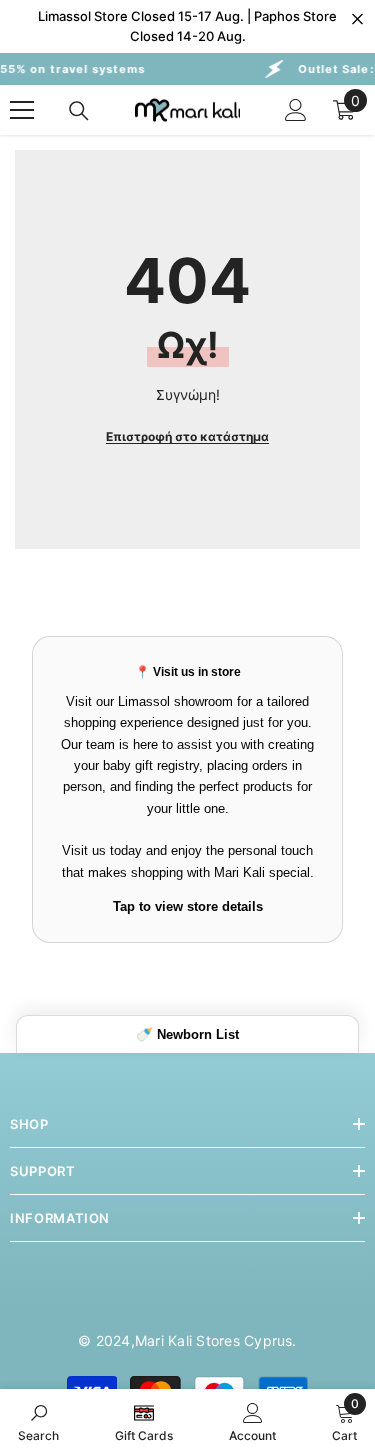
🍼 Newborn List (187, 1034)
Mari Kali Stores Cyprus (214, 1340)
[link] (38, 1421)
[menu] (22, 110)
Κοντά (357, 19)
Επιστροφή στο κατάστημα (187, 436)
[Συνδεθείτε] (296, 110)
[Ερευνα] (79, 111)
